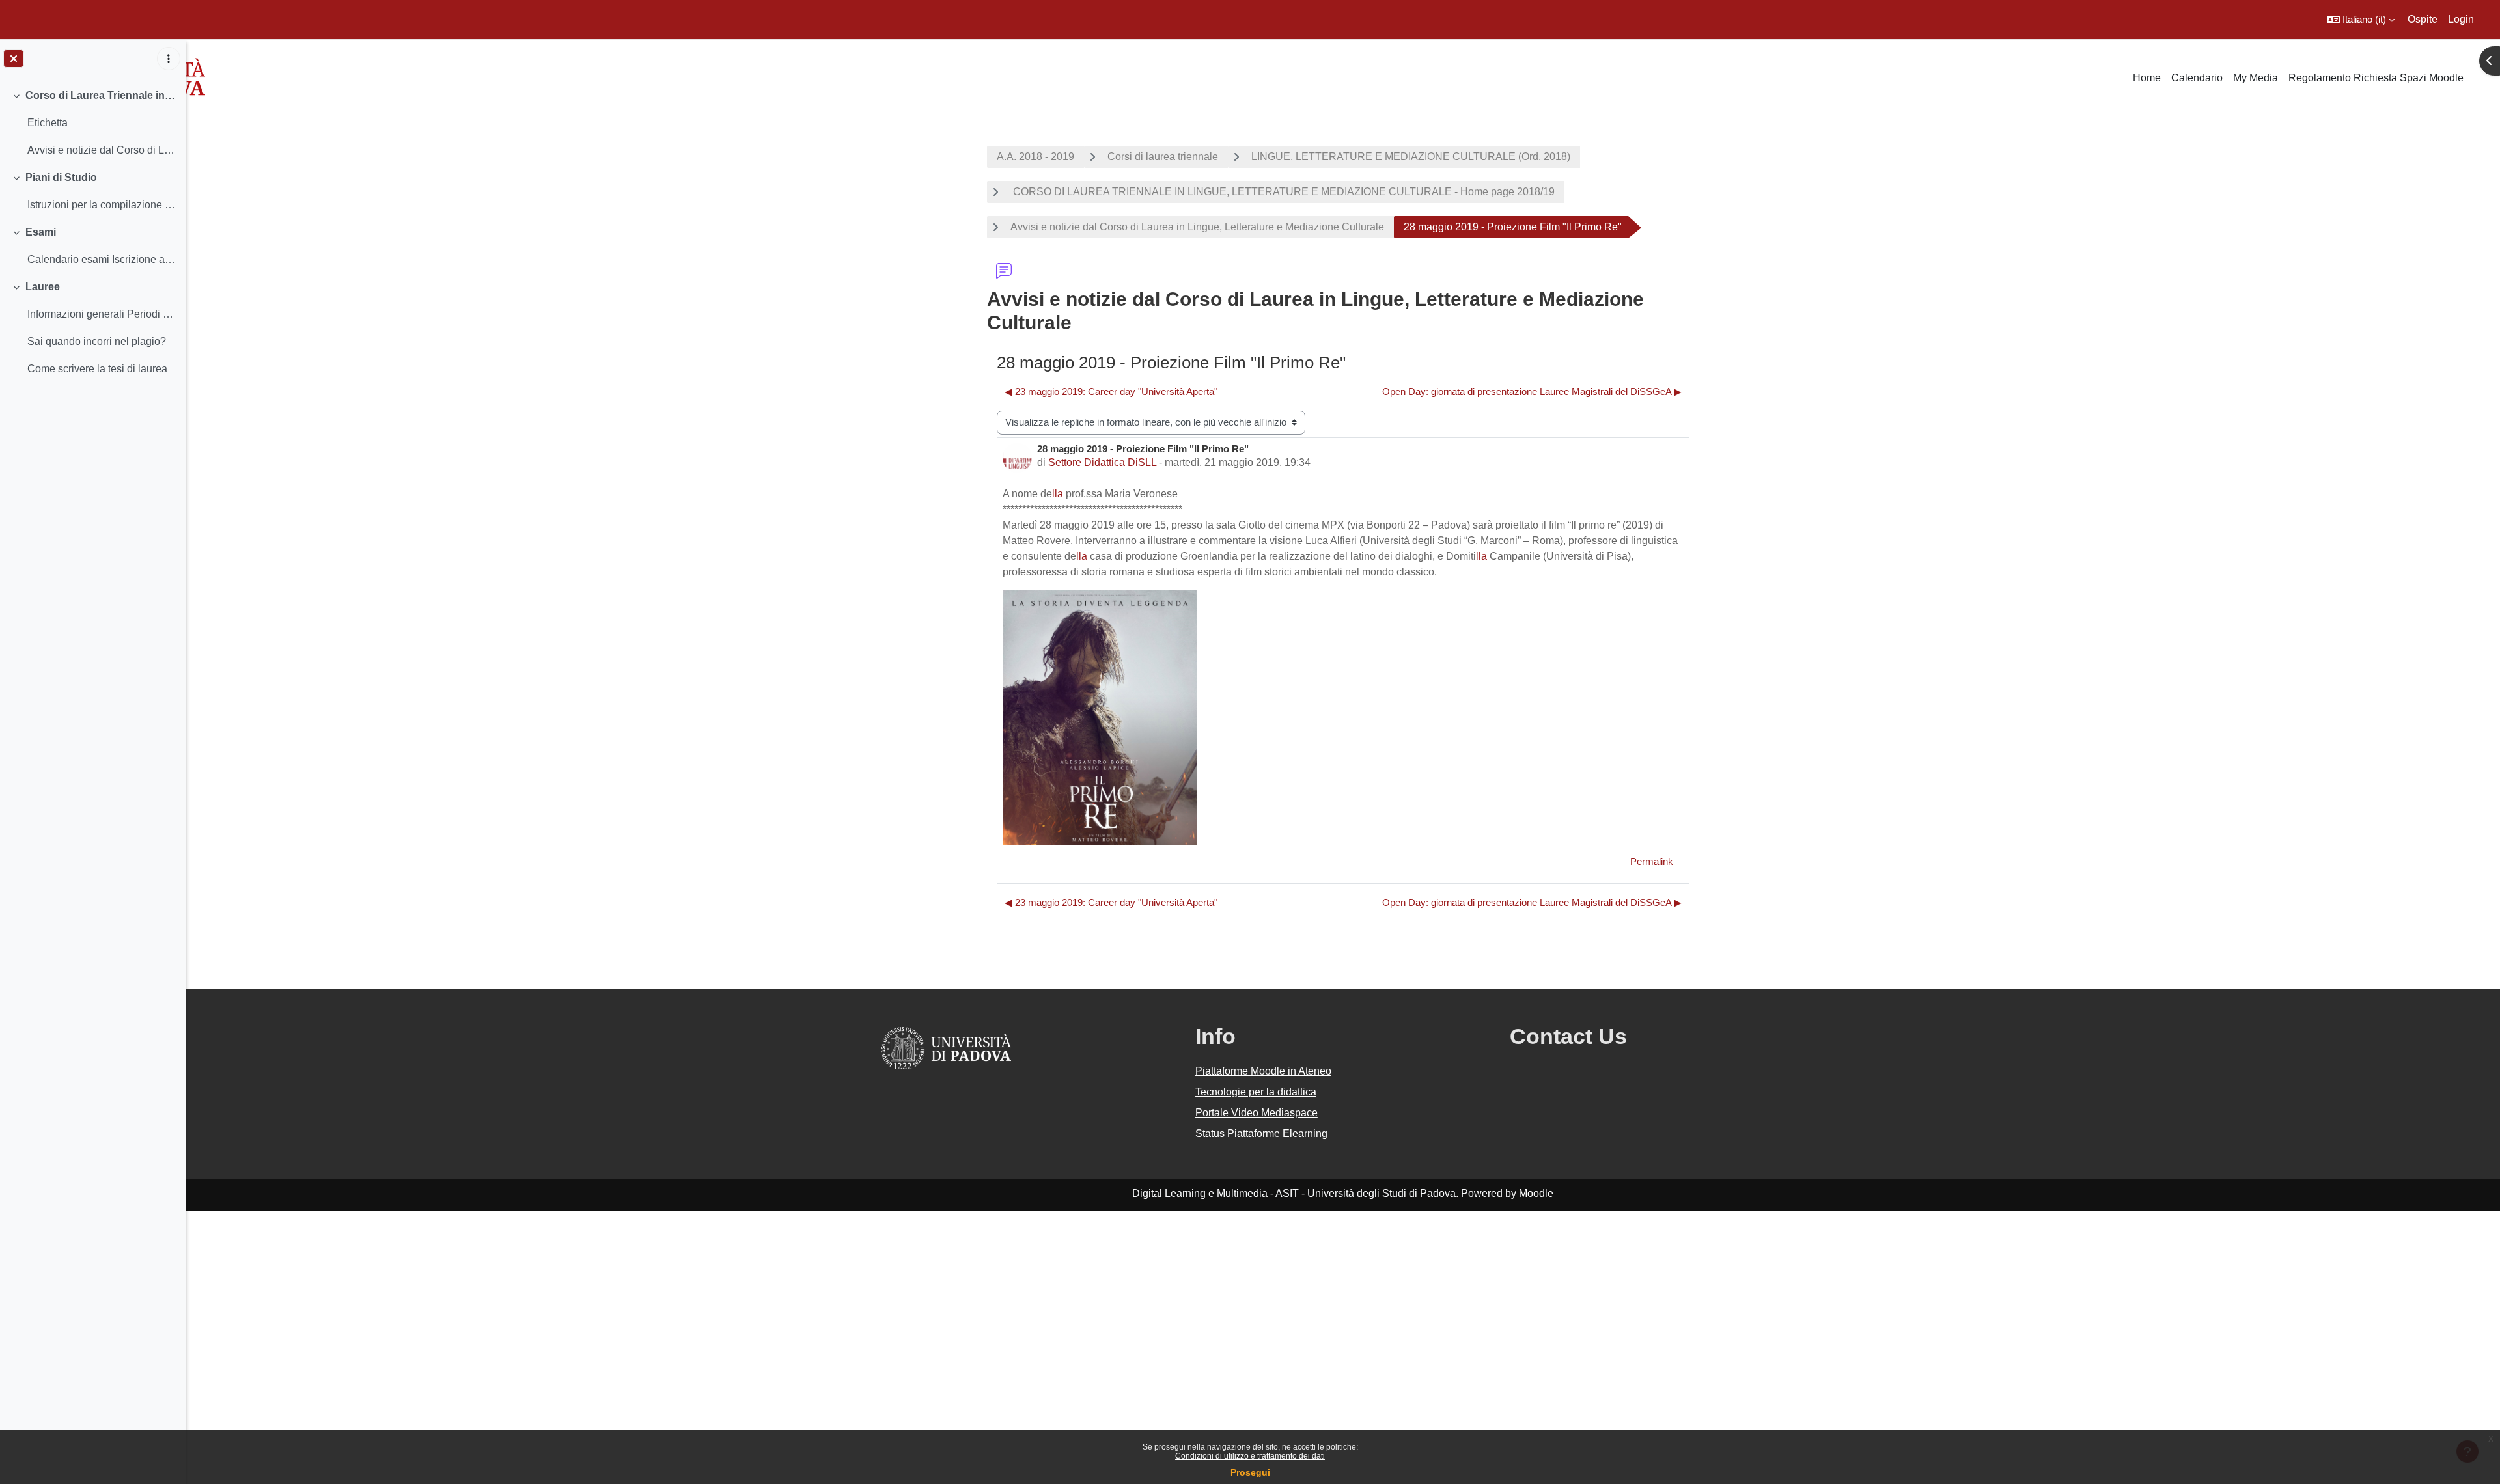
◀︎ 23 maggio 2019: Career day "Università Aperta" (1111, 392)
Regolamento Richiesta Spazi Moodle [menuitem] (2376, 78)
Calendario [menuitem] (2197, 78)
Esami (41, 232)
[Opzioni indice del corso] (169, 59)
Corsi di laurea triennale (1163, 157)
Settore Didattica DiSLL (1102, 462)
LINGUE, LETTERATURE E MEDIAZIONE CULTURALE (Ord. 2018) (1411, 157)
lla (1058, 494)
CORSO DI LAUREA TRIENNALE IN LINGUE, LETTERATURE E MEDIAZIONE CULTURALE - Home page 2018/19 (1283, 192)
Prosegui (1250, 1472)
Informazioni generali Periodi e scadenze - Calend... (101, 314)
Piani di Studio (61, 177)
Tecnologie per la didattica (1256, 1092)
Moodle (1536, 1193)
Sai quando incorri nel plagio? (97, 341)
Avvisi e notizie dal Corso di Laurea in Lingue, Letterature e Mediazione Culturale (1197, 227)
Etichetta (48, 123)
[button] (2361, 20)
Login (2461, 19)
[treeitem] (92, 123)
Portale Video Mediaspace (1257, 1113)
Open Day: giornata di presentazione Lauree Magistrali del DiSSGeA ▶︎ (1532, 392)
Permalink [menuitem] (1652, 861)
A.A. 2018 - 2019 (1035, 157)
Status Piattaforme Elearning (1261, 1134)
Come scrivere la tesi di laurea (97, 369)
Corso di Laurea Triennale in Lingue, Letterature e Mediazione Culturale (101, 95)
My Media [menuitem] (2256, 78)
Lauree (43, 287)
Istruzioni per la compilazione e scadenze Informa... (101, 205)
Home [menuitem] (2147, 78)
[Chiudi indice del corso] (14, 59)
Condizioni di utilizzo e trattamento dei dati (1250, 1456)
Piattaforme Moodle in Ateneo (1263, 1071)
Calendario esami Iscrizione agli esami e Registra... (101, 259)
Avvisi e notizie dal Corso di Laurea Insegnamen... (101, 150)
